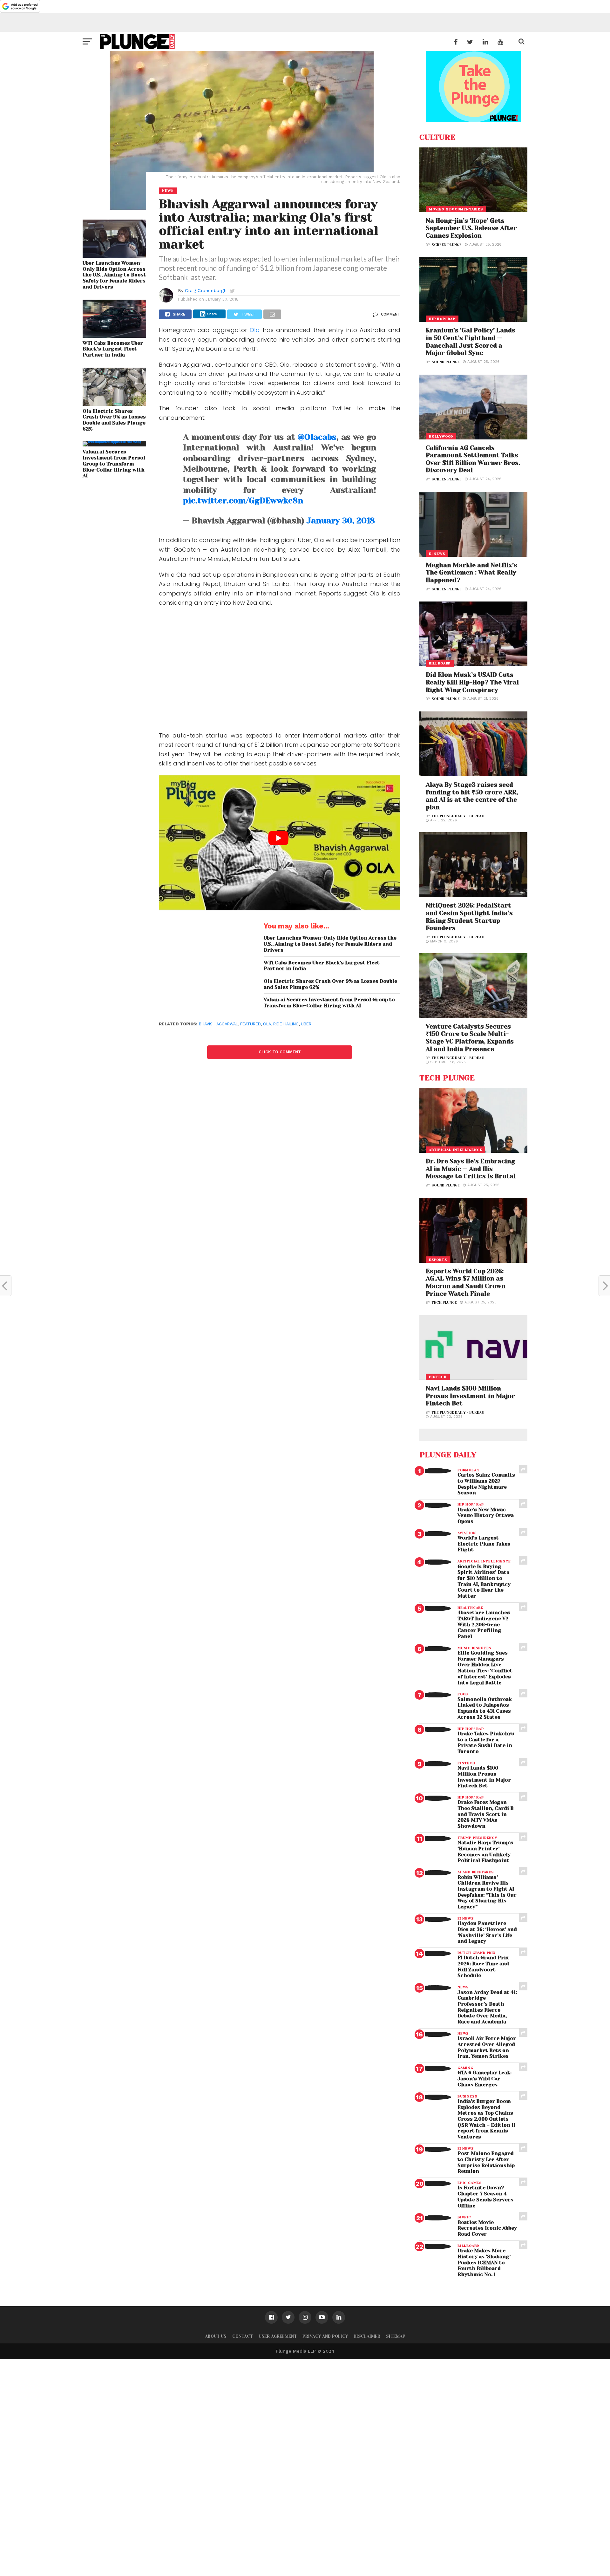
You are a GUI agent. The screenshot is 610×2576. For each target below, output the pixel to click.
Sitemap (396, 2336)
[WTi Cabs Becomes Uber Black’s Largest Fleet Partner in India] (114, 336)
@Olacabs (317, 437)
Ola (255, 330)
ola (267, 1024)
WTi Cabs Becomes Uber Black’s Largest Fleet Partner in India (113, 349)
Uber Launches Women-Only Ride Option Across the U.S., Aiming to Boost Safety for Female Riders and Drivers (114, 275)
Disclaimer (367, 2336)
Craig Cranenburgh (206, 290)
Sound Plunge (446, 362)
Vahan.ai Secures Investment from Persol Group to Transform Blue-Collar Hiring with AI (114, 464)
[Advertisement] (280, 670)
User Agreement (278, 2336)
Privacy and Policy (325, 2336)
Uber (306, 1024)
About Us (216, 2336)
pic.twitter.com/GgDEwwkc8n (243, 501)
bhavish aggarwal (218, 1024)
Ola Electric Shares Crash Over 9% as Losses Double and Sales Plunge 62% (114, 420)
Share (212, 314)
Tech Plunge (444, 1303)
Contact (243, 2336)
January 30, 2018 (341, 521)
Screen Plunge (447, 245)
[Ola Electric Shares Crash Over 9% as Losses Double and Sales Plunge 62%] (114, 404)
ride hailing (286, 1024)
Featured (251, 1024)
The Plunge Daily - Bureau (458, 816)
